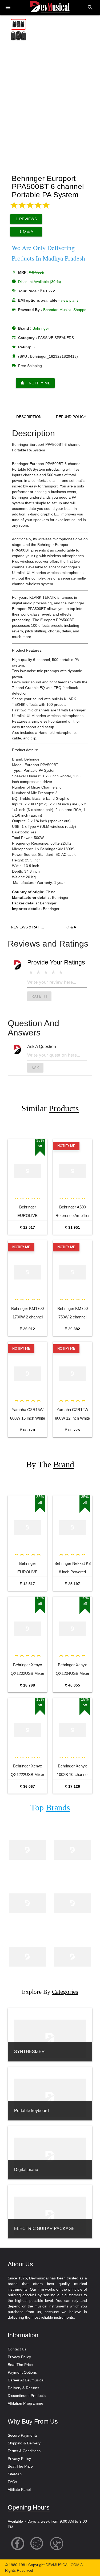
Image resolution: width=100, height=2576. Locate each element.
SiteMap (15, 2474)
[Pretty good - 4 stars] (53, 972)
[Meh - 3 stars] (46, 972)
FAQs (12, 2482)
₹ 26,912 (27, 1329)
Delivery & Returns (23, 2388)
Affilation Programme (25, 2403)
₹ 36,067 (27, 1786)
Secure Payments (23, 2435)
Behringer (41, 328)
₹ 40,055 (73, 1685)
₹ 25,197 (73, 1584)
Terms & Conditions (24, 2451)
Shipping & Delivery (24, 2443)
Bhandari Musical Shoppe (65, 310)
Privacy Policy (19, 2357)
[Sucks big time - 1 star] (31, 972)
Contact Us (17, 2349)
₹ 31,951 (73, 1227)
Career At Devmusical (26, 2380)
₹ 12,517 (27, 1227)
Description (29, 417)
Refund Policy (71, 417)
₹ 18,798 (27, 1685)
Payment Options (22, 2372)
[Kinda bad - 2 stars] (38, 972)
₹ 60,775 (73, 1430)
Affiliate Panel (19, 2490)
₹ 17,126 (73, 1786)
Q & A (71, 927)
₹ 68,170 (27, 1430)
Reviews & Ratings (30, 927)
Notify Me (35, 383)
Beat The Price (20, 2365)
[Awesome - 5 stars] (61, 972)
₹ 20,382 (73, 1329)
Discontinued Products (27, 2396)
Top (50, 1808)
